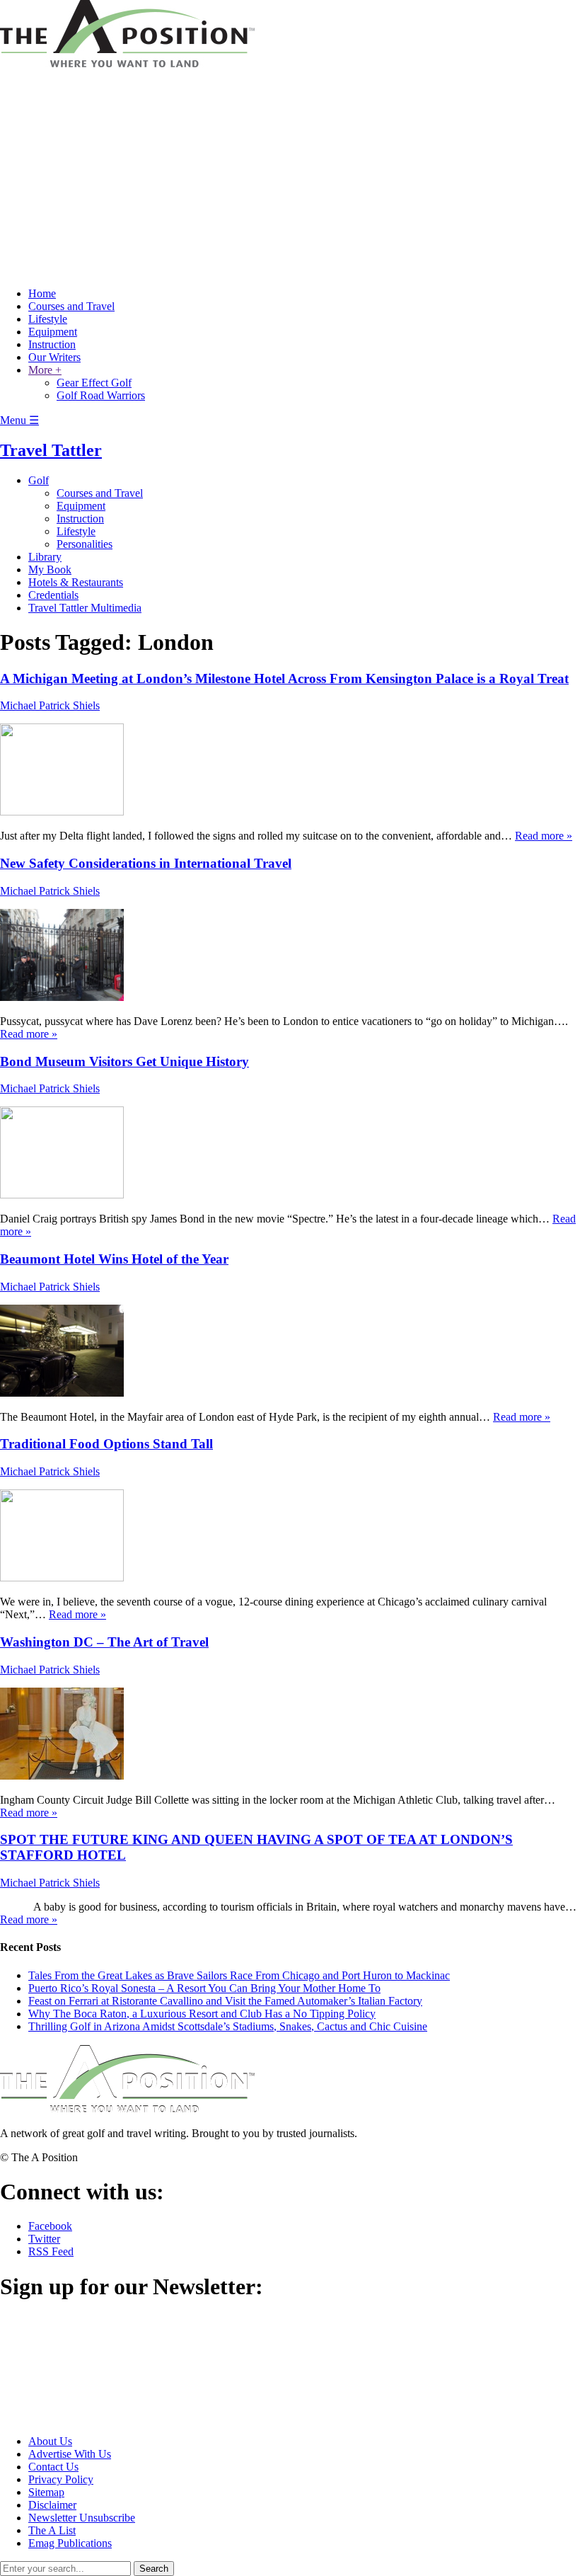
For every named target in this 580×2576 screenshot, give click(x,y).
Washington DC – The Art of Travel (104, 1642)
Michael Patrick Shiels (50, 705)
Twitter (44, 2239)
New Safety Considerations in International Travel (146, 863)
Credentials (53, 595)
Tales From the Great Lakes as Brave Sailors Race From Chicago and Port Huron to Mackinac (239, 1975)
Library (45, 557)
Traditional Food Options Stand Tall (106, 1444)
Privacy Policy (61, 2479)
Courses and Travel (71, 306)
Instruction (52, 344)
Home (42, 293)
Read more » (544, 836)
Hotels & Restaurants (76, 582)
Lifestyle (48, 319)
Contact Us (53, 2467)
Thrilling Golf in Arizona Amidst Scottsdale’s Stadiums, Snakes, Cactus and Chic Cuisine (228, 2026)
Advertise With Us (70, 2454)
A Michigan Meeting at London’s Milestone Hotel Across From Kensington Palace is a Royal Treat (284, 679)
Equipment (53, 332)
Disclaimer (52, 2505)
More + (45, 370)
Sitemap (46, 2492)
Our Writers (54, 357)
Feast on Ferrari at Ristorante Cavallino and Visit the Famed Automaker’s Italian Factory (225, 2001)
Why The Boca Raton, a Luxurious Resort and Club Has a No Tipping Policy (202, 2014)
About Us (50, 2441)
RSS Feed (51, 2251)
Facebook (50, 2226)
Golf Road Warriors (101, 395)
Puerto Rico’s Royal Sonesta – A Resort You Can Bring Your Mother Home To (204, 1988)
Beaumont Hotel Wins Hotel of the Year (114, 1259)
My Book (50, 569)
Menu (19, 420)
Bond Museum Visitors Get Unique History (124, 1061)
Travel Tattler (51, 450)
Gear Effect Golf (94, 383)
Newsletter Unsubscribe (82, 2518)
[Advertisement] (290, 177)
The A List (52, 2530)
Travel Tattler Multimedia (85, 608)
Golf (39, 480)
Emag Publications (70, 2543)
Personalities (85, 544)
